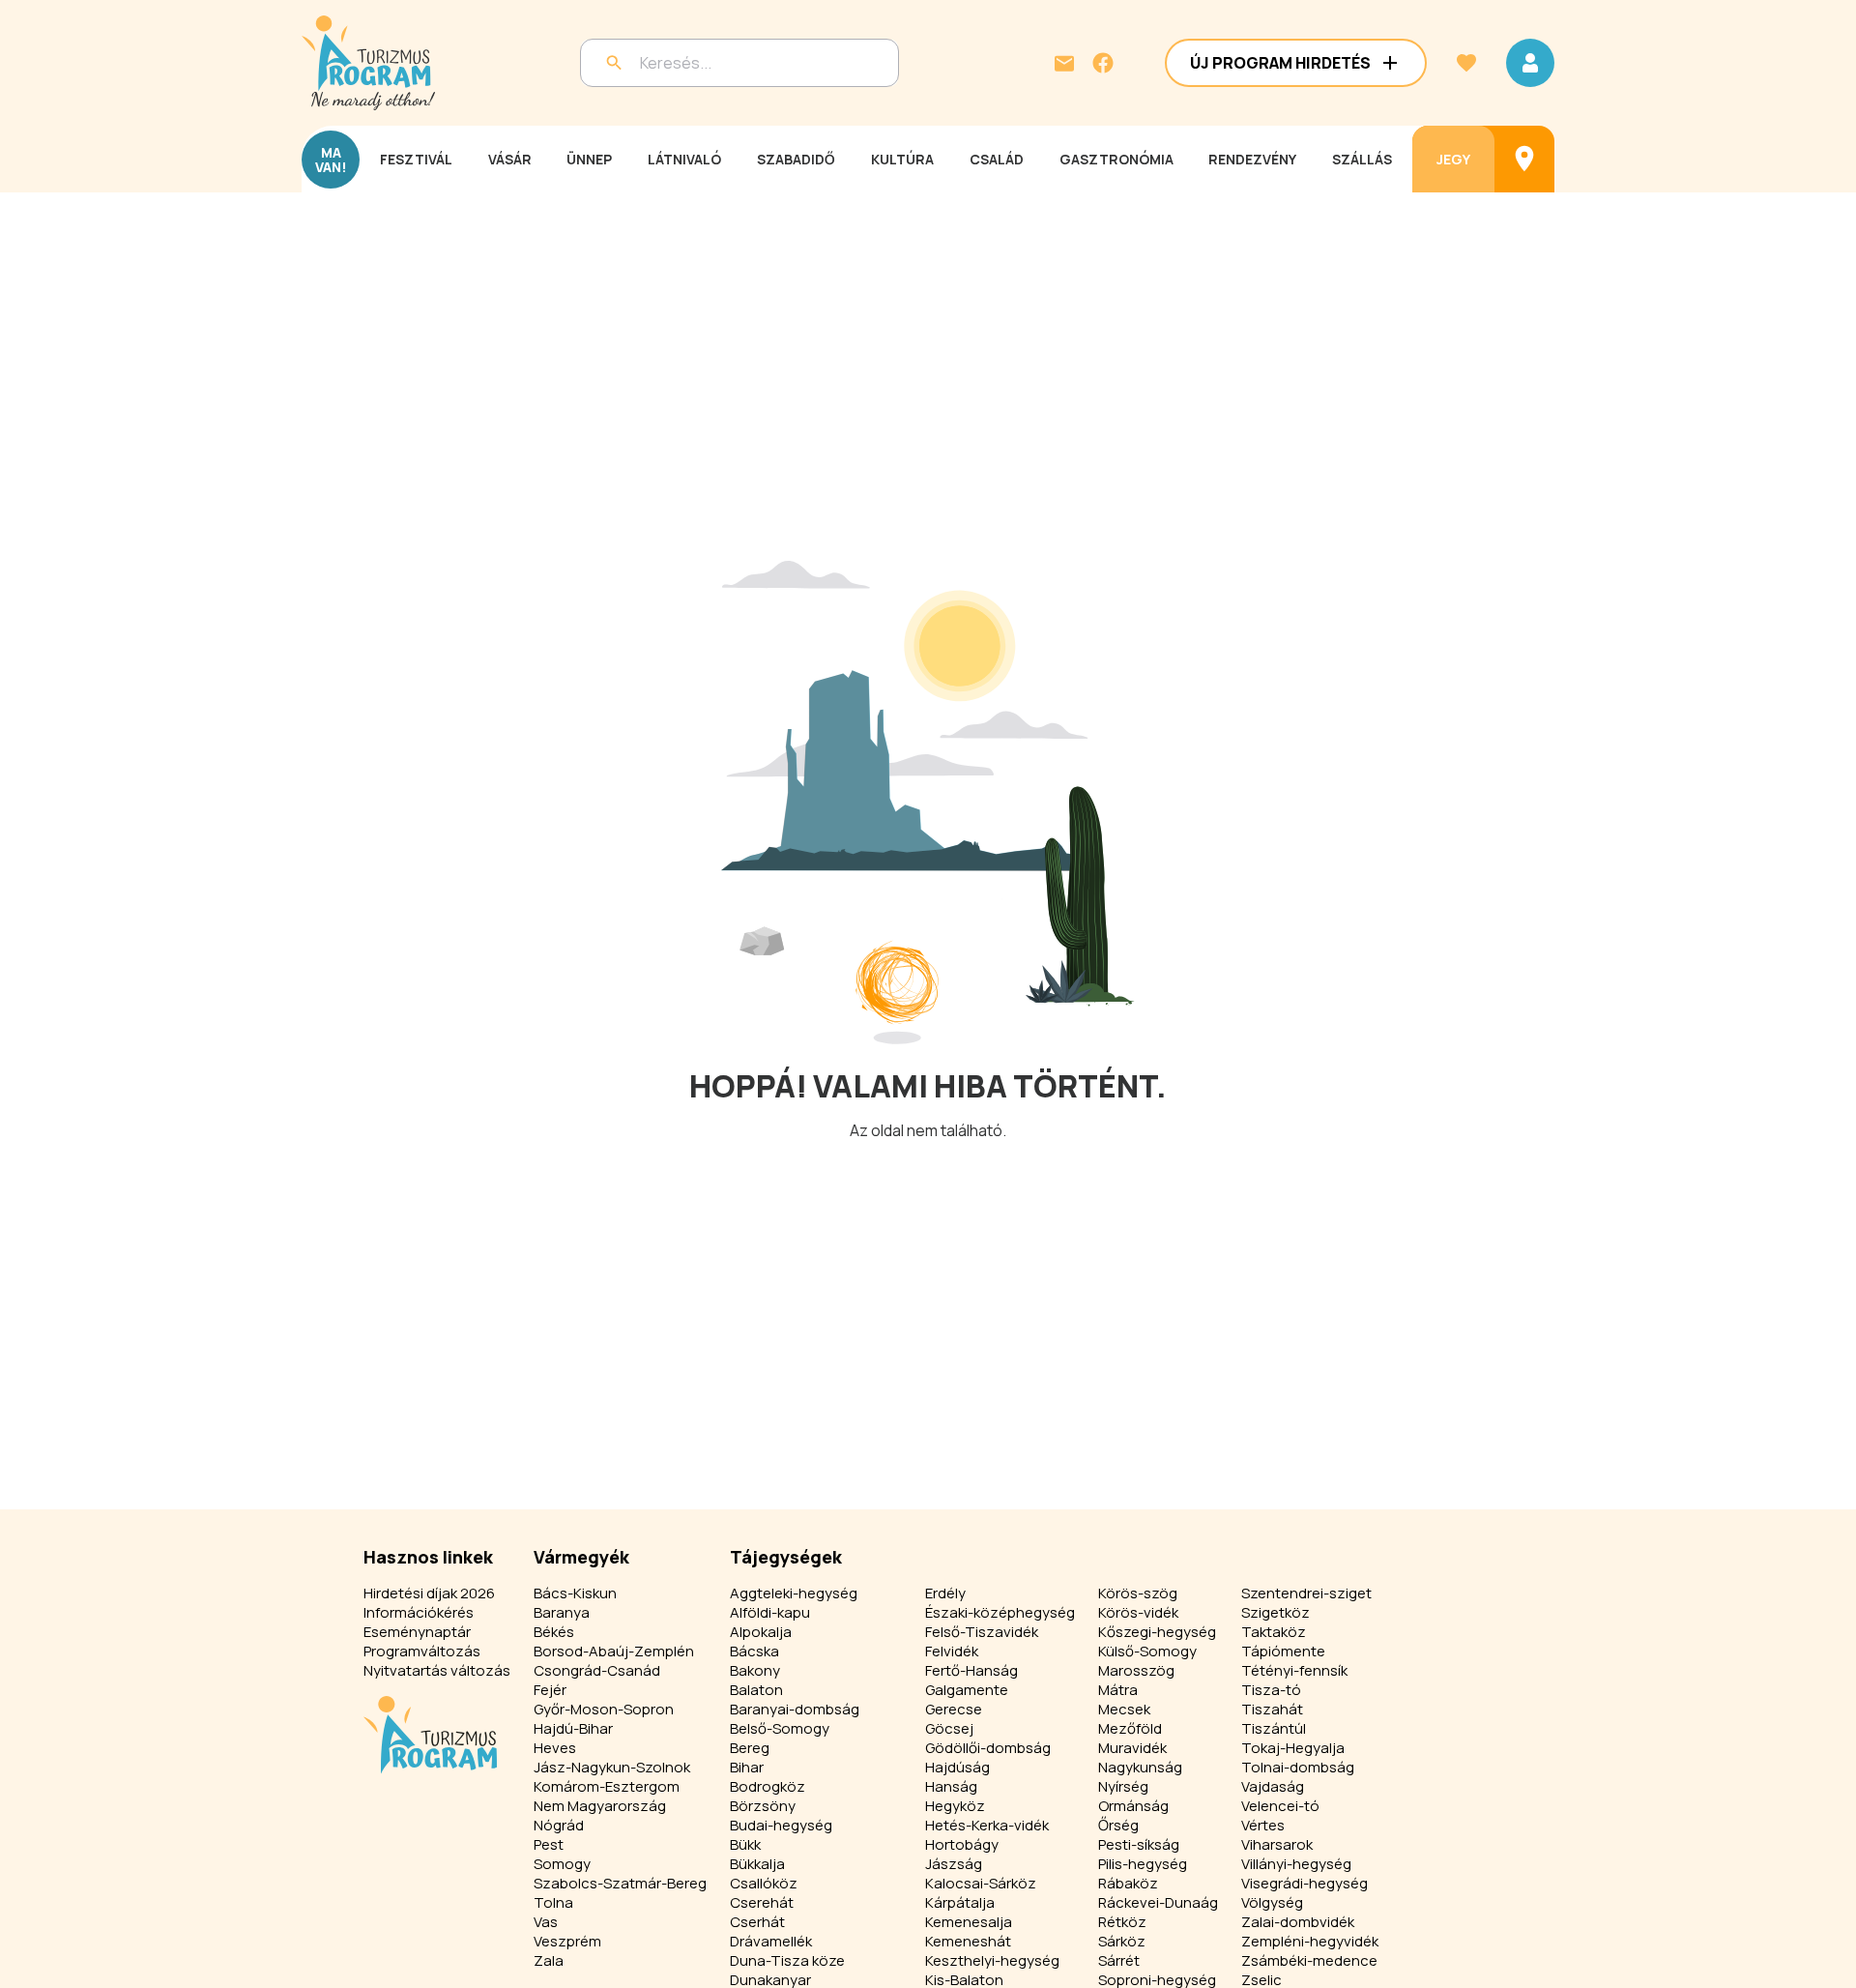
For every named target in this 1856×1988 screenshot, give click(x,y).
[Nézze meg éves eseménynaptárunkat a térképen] (1524, 159)
